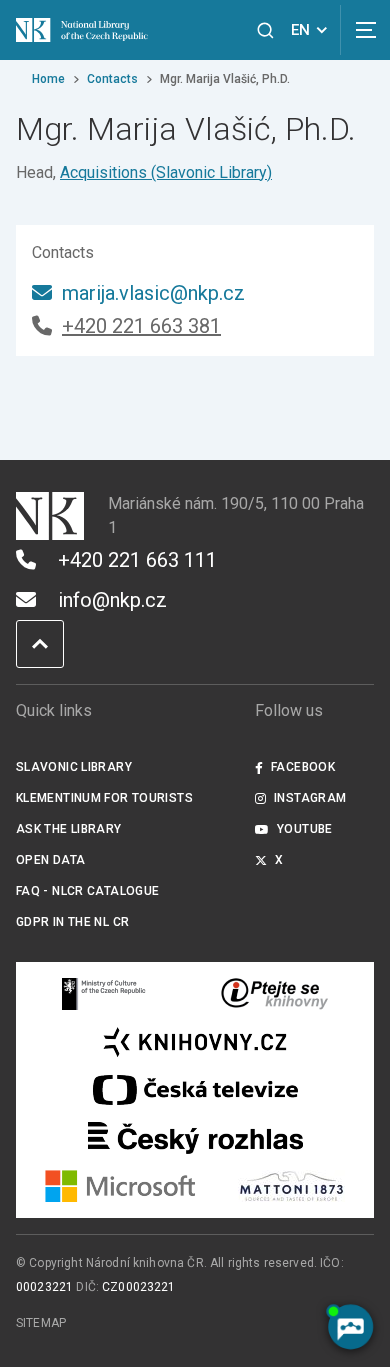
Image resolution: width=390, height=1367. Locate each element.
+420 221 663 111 (137, 560)
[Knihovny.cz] (195, 1042)
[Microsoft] (120, 1186)
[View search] (265, 30)
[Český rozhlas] (195, 1138)
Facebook (303, 767)
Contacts (112, 79)
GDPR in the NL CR (72, 922)
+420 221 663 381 (141, 326)
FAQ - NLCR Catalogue (87, 891)
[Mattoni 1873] (291, 1186)
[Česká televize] (195, 1090)
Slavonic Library (74, 767)
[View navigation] (365, 30)
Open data (50, 860)
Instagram (310, 798)
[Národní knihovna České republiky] (86, 30)
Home (48, 79)
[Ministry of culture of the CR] (104, 994)
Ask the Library (69, 829)
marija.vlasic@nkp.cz (153, 293)
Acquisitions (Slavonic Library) (166, 172)
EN (300, 30)
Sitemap (41, 1323)
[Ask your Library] (275, 994)
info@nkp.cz (112, 600)
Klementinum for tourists (104, 798)
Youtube (305, 829)
